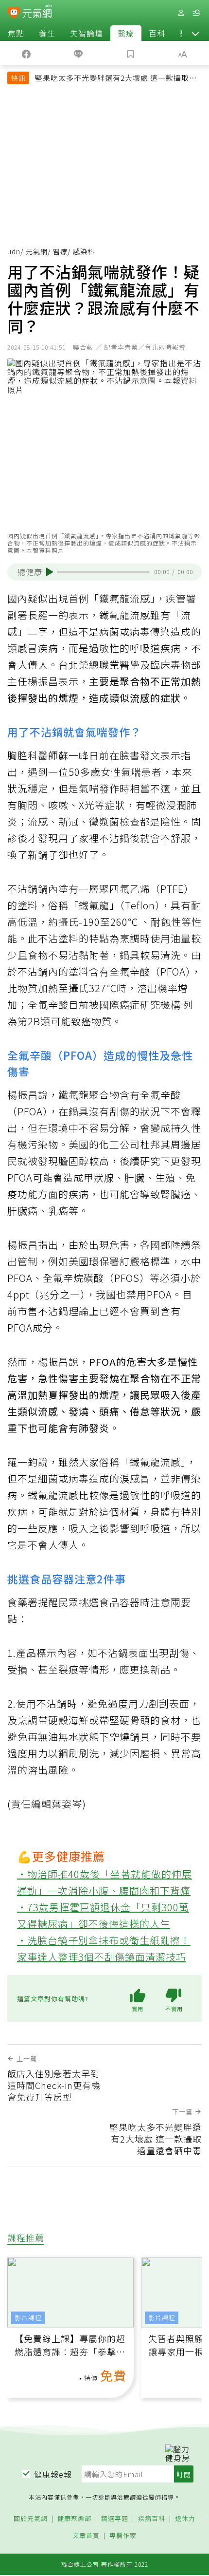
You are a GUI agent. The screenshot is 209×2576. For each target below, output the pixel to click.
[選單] (196, 13)
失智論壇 (87, 33)
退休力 (185, 2519)
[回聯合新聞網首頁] (14, 14)
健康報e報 (53, 2474)
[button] (195, 33)
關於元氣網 (31, 2519)
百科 (157, 33)
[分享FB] (26, 53)
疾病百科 (152, 2519)
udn (14, 251)
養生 (47, 33)
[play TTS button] (50, 572)
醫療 (126, 33)
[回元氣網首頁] (37, 12)
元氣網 (37, 251)
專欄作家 (123, 2536)
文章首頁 (86, 2536)
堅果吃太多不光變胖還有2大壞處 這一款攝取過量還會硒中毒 (116, 79)
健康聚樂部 (74, 2519)
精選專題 (115, 2519)
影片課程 (28, 2318)
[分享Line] (79, 53)
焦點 (16, 33)
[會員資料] (181, 13)
